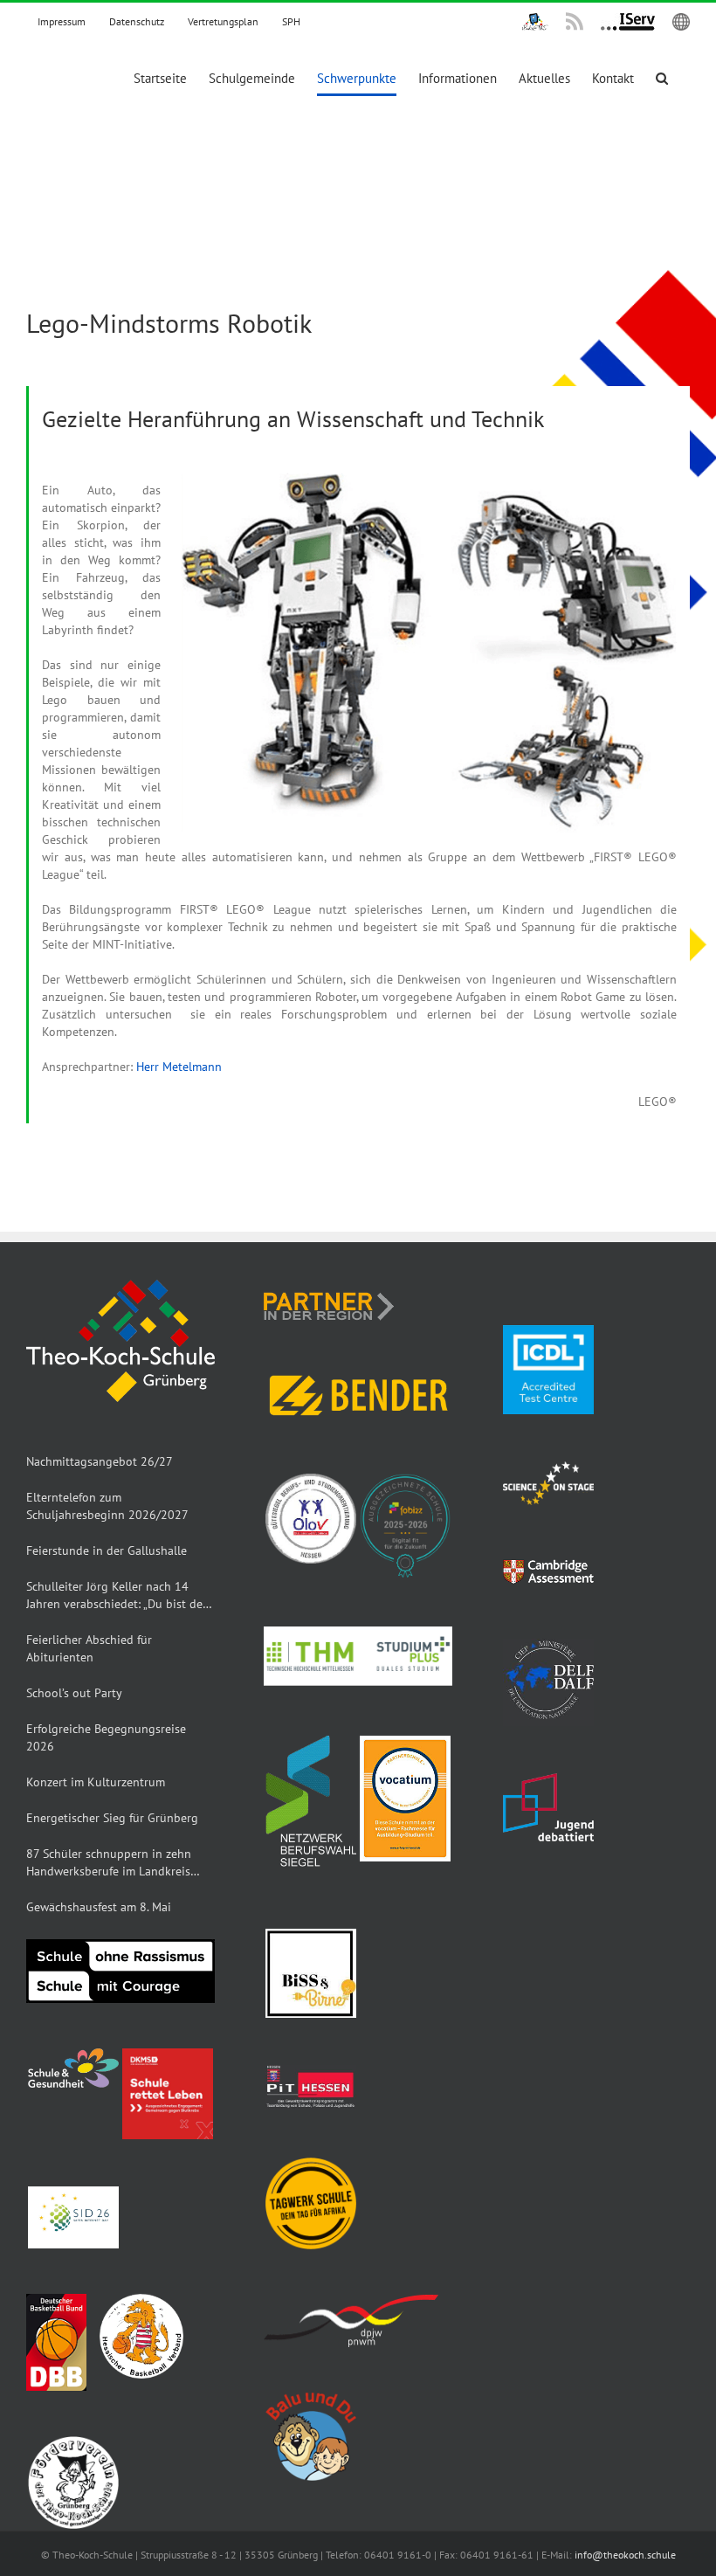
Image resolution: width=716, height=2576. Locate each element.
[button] (662, 78)
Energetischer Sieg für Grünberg (112, 1818)
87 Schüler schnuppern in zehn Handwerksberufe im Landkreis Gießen (109, 1863)
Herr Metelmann (179, 1067)
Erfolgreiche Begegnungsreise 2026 (106, 1737)
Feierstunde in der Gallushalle (107, 1550)
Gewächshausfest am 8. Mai (99, 1907)
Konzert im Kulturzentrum (96, 1782)
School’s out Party (74, 1693)
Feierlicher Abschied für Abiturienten (89, 1648)
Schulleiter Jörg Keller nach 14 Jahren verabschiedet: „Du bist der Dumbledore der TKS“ (117, 1595)
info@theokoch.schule (625, 2555)
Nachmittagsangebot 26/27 (100, 1461)
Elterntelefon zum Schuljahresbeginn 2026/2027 (107, 1506)
